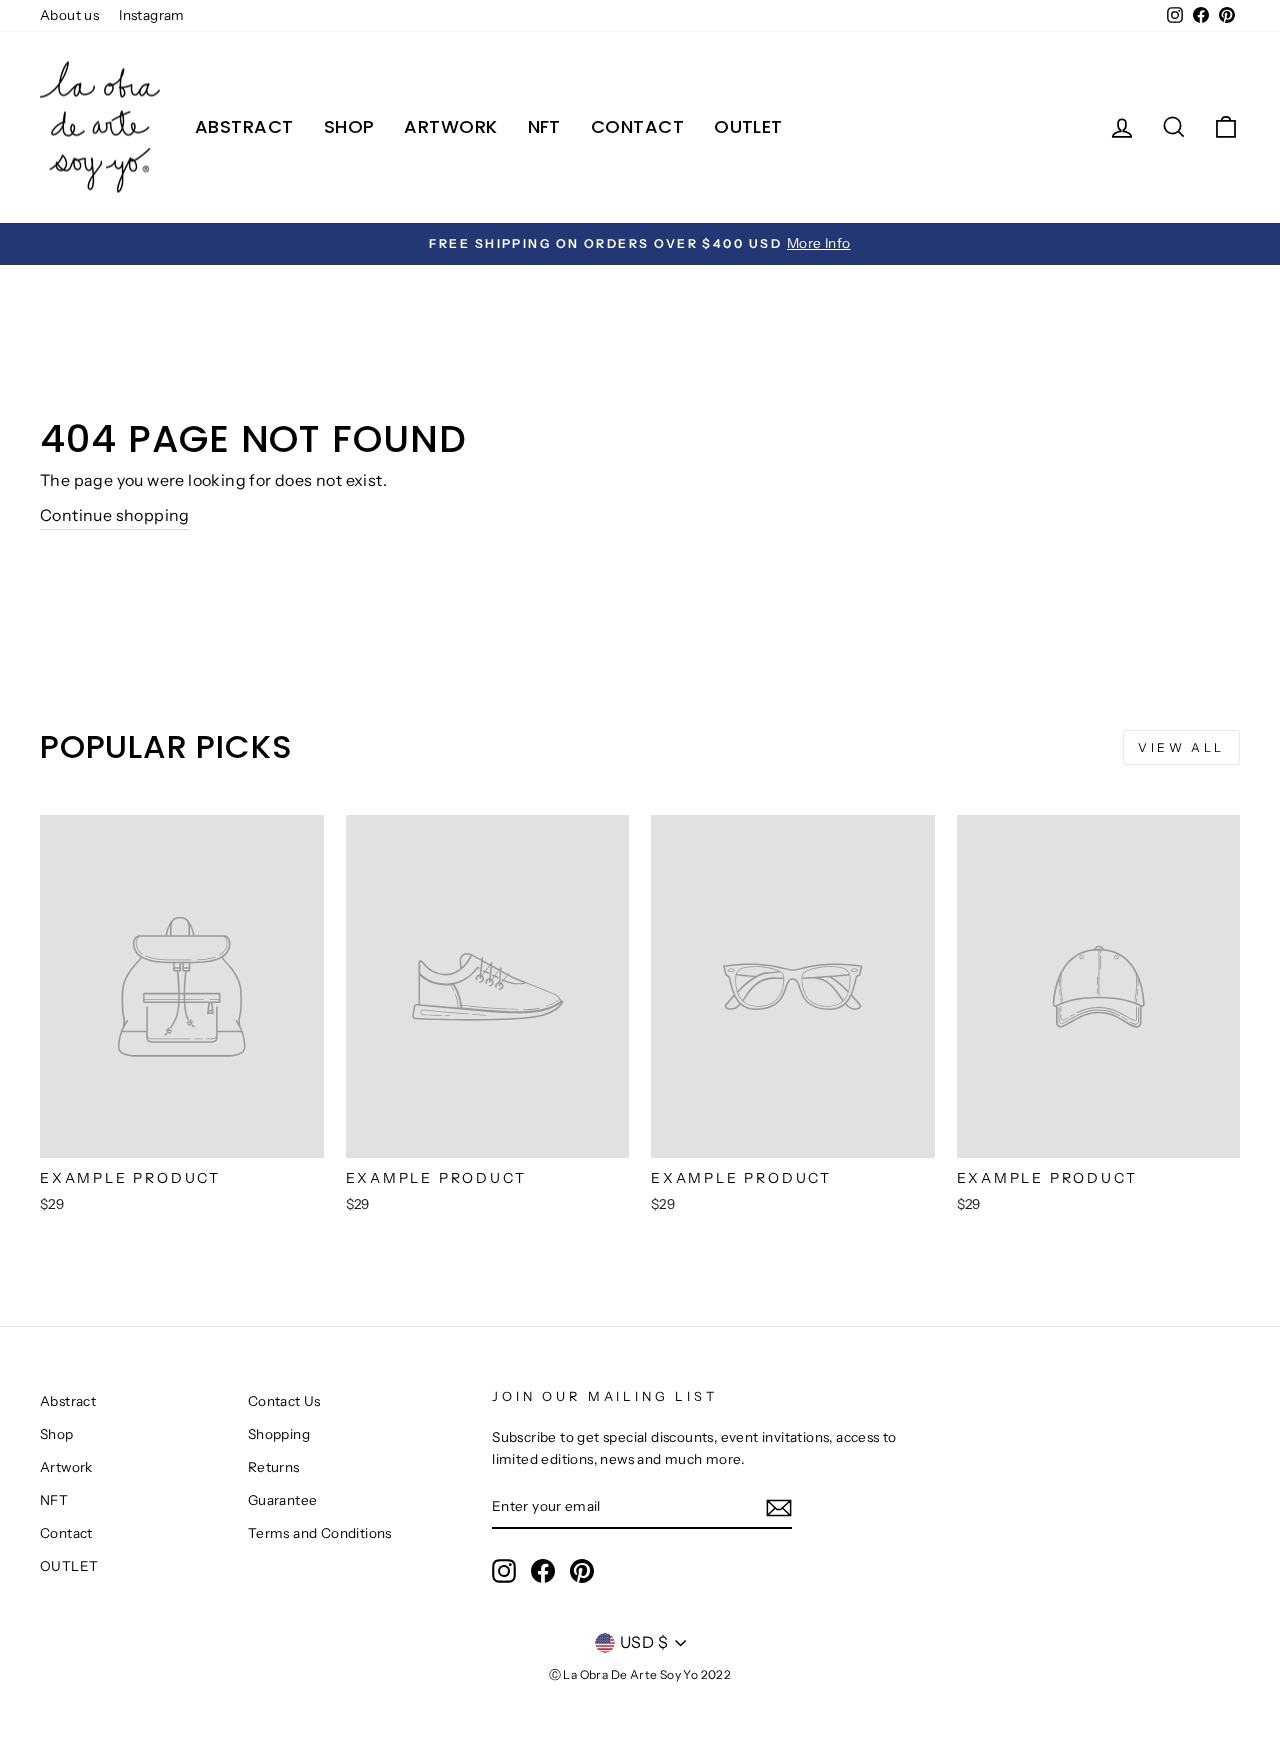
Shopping (279, 1434)
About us (69, 15)
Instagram (152, 15)
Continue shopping (115, 515)
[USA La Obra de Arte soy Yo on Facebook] (543, 1571)
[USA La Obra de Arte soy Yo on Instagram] (504, 1571)
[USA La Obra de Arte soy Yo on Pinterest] (582, 1571)
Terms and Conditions (320, 1533)
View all (1181, 747)
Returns (274, 1467)
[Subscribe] (779, 1507)
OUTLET (748, 126)
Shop (349, 126)
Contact (637, 126)
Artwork (450, 126)
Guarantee (283, 1500)
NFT (544, 126)
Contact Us (284, 1401)
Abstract (244, 126)
